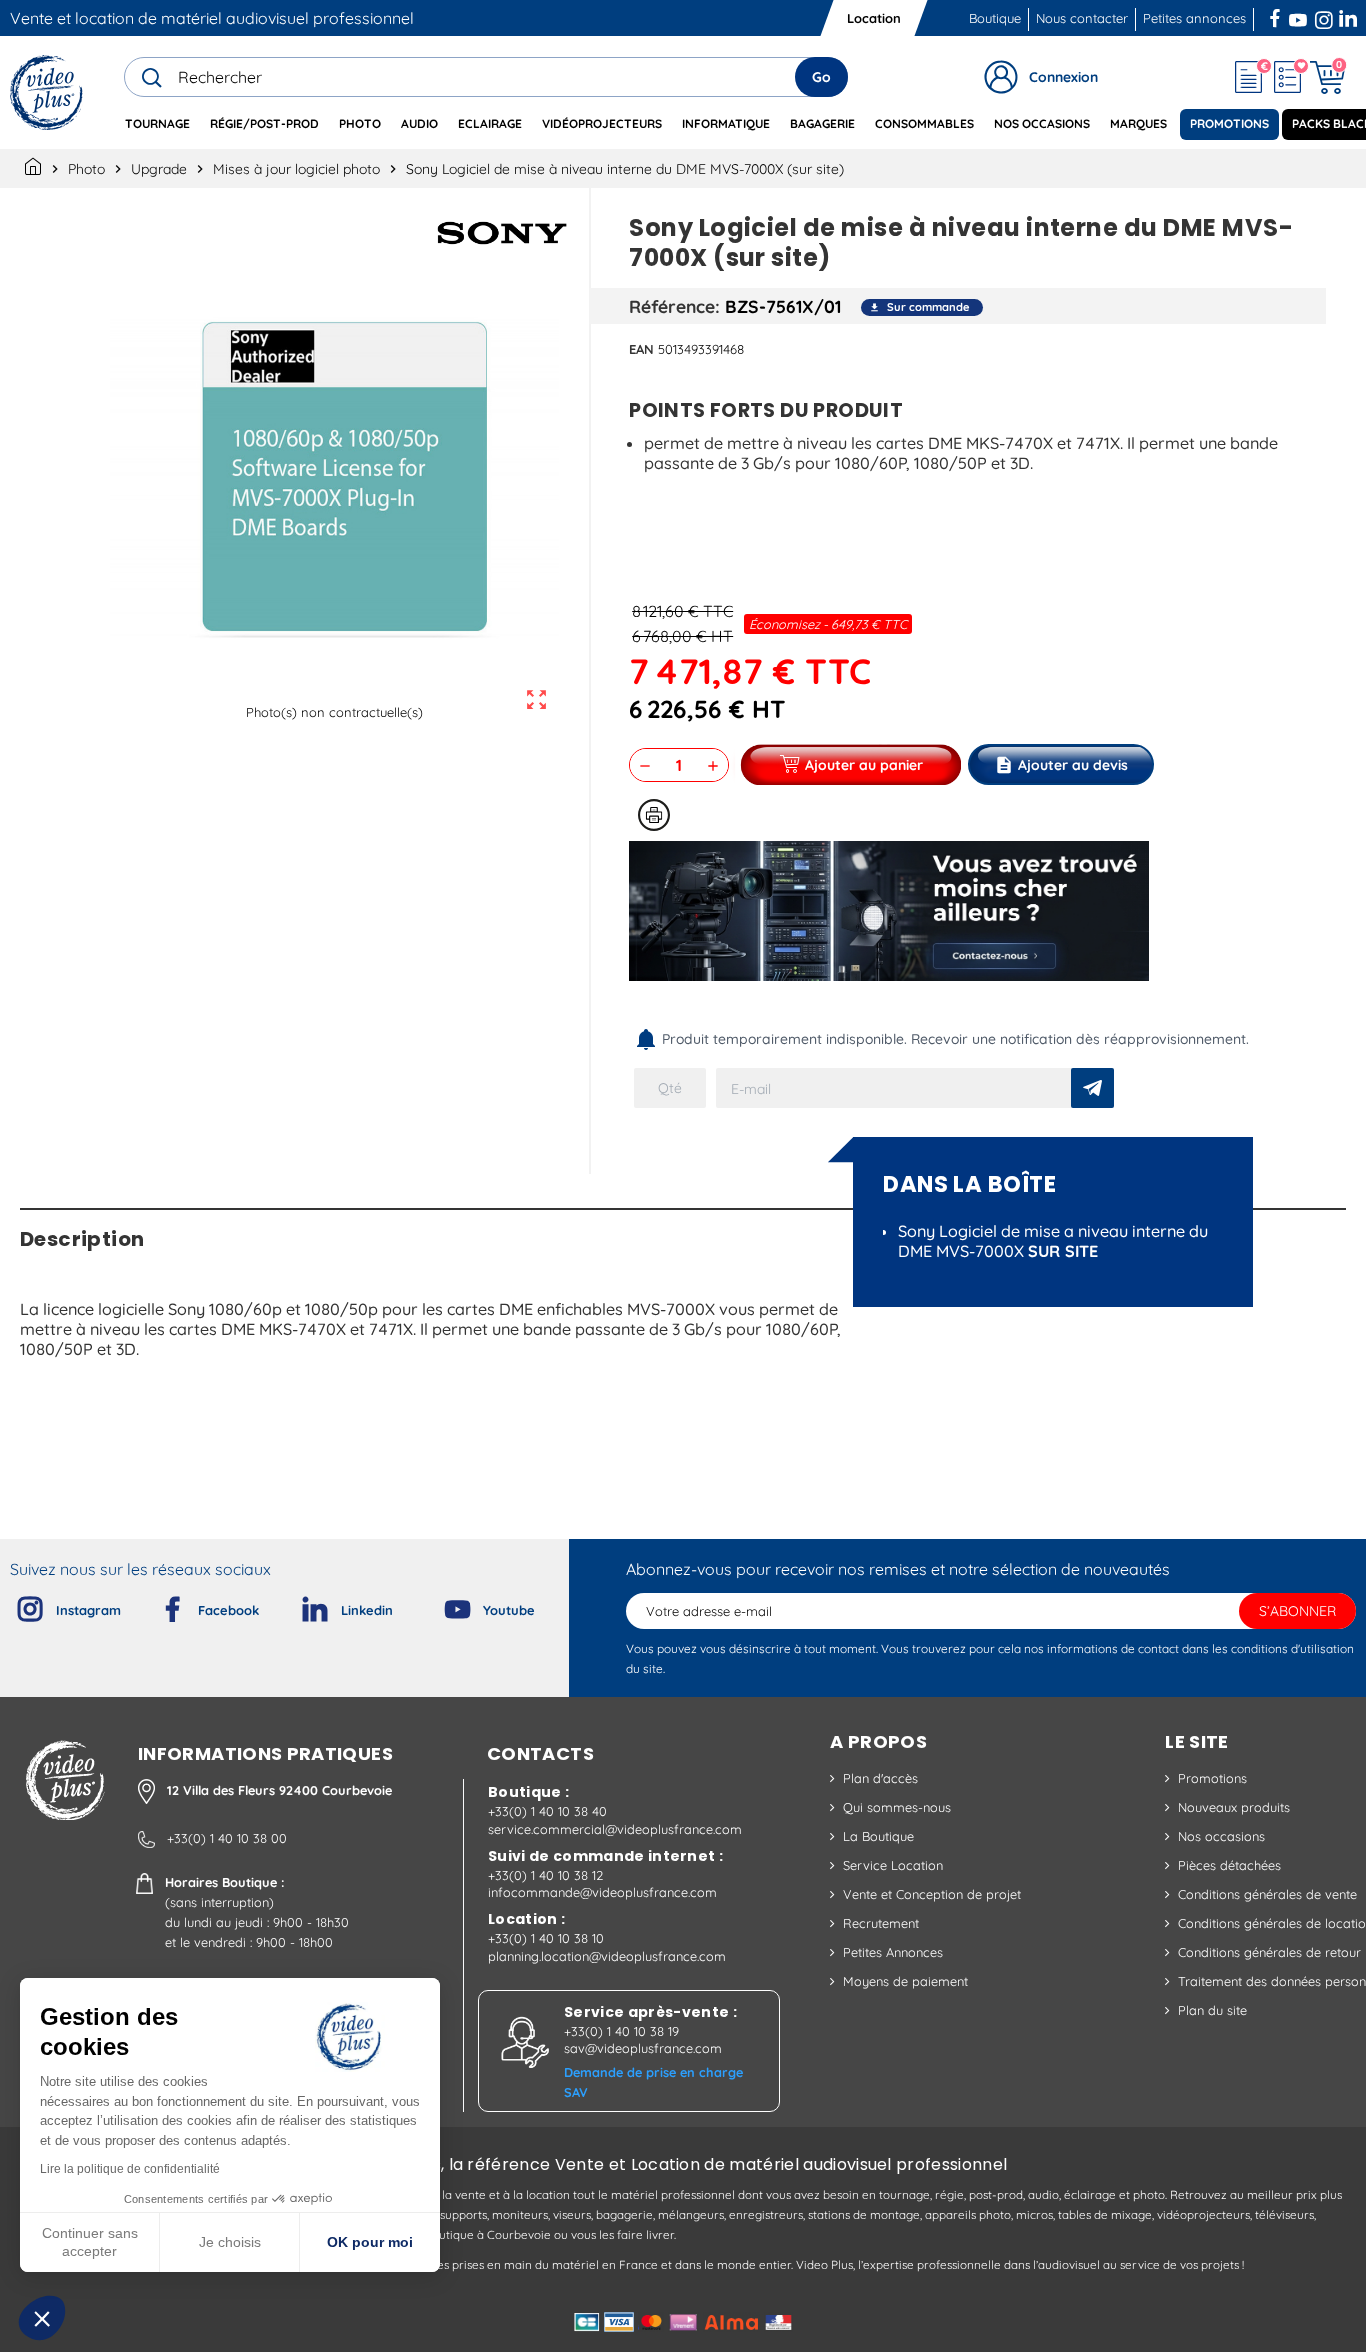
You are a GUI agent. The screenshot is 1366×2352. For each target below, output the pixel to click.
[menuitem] (157, 124)
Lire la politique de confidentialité (130, 2169)
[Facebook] (156, 1605)
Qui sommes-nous (897, 1807)
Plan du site (1212, 2010)
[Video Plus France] (47, 92)
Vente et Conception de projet (932, 1894)
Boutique (995, 18)
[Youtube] (441, 1605)
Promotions (1212, 1778)
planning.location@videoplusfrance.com (607, 1956)
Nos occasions (1221, 1836)
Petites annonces (1194, 18)
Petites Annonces (893, 1952)
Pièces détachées (1229, 1865)
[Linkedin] (299, 1605)
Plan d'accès (880, 1778)
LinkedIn (1350, 16)
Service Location (893, 1865)
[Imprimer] (654, 815)
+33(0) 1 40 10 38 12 (545, 1875)
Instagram (1324, 16)
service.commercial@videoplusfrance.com (615, 1829)
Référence (672, 306)
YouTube (1298, 16)
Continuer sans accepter (90, 2242)
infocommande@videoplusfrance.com (602, 1892)
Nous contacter (1082, 18)
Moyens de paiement (905, 1981)
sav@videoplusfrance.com (643, 2048)
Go (821, 77)
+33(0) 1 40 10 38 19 (621, 2031)
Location (874, 18)
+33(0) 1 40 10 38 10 (546, 1938)
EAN (641, 349)
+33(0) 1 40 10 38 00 (227, 1838)
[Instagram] (14, 1605)
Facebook (1277, 16)
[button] (42, 2318)
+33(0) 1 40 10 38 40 (547, 1811)
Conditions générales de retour (1269, 1952)
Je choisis (230, 2242)
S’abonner (1297, 1611)
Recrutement (881, 1923)
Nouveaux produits (1234, 1807)
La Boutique (878, 1836)
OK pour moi (370, 2242)
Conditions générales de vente (1267, 1894)
